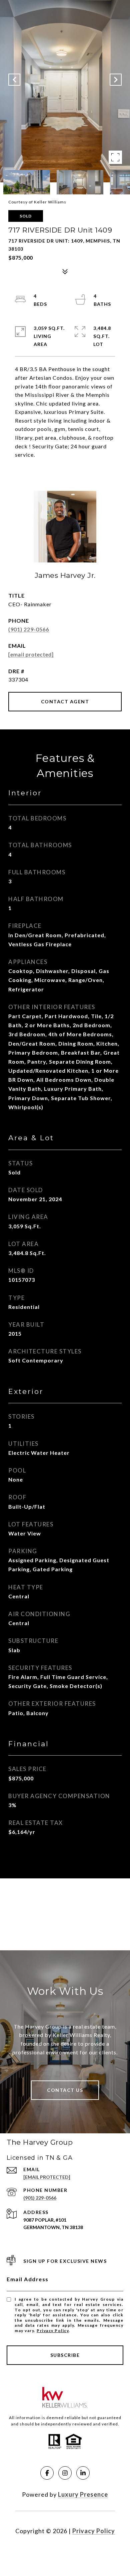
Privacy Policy (53, 2331)
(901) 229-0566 (29, 629)
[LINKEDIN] (83, 2473)
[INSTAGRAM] (65, 2473)
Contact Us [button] (65, 2090)
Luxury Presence (83, 2494)
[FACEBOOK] (47, 2473)
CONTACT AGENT (65, 701)
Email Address (28, 2279)
